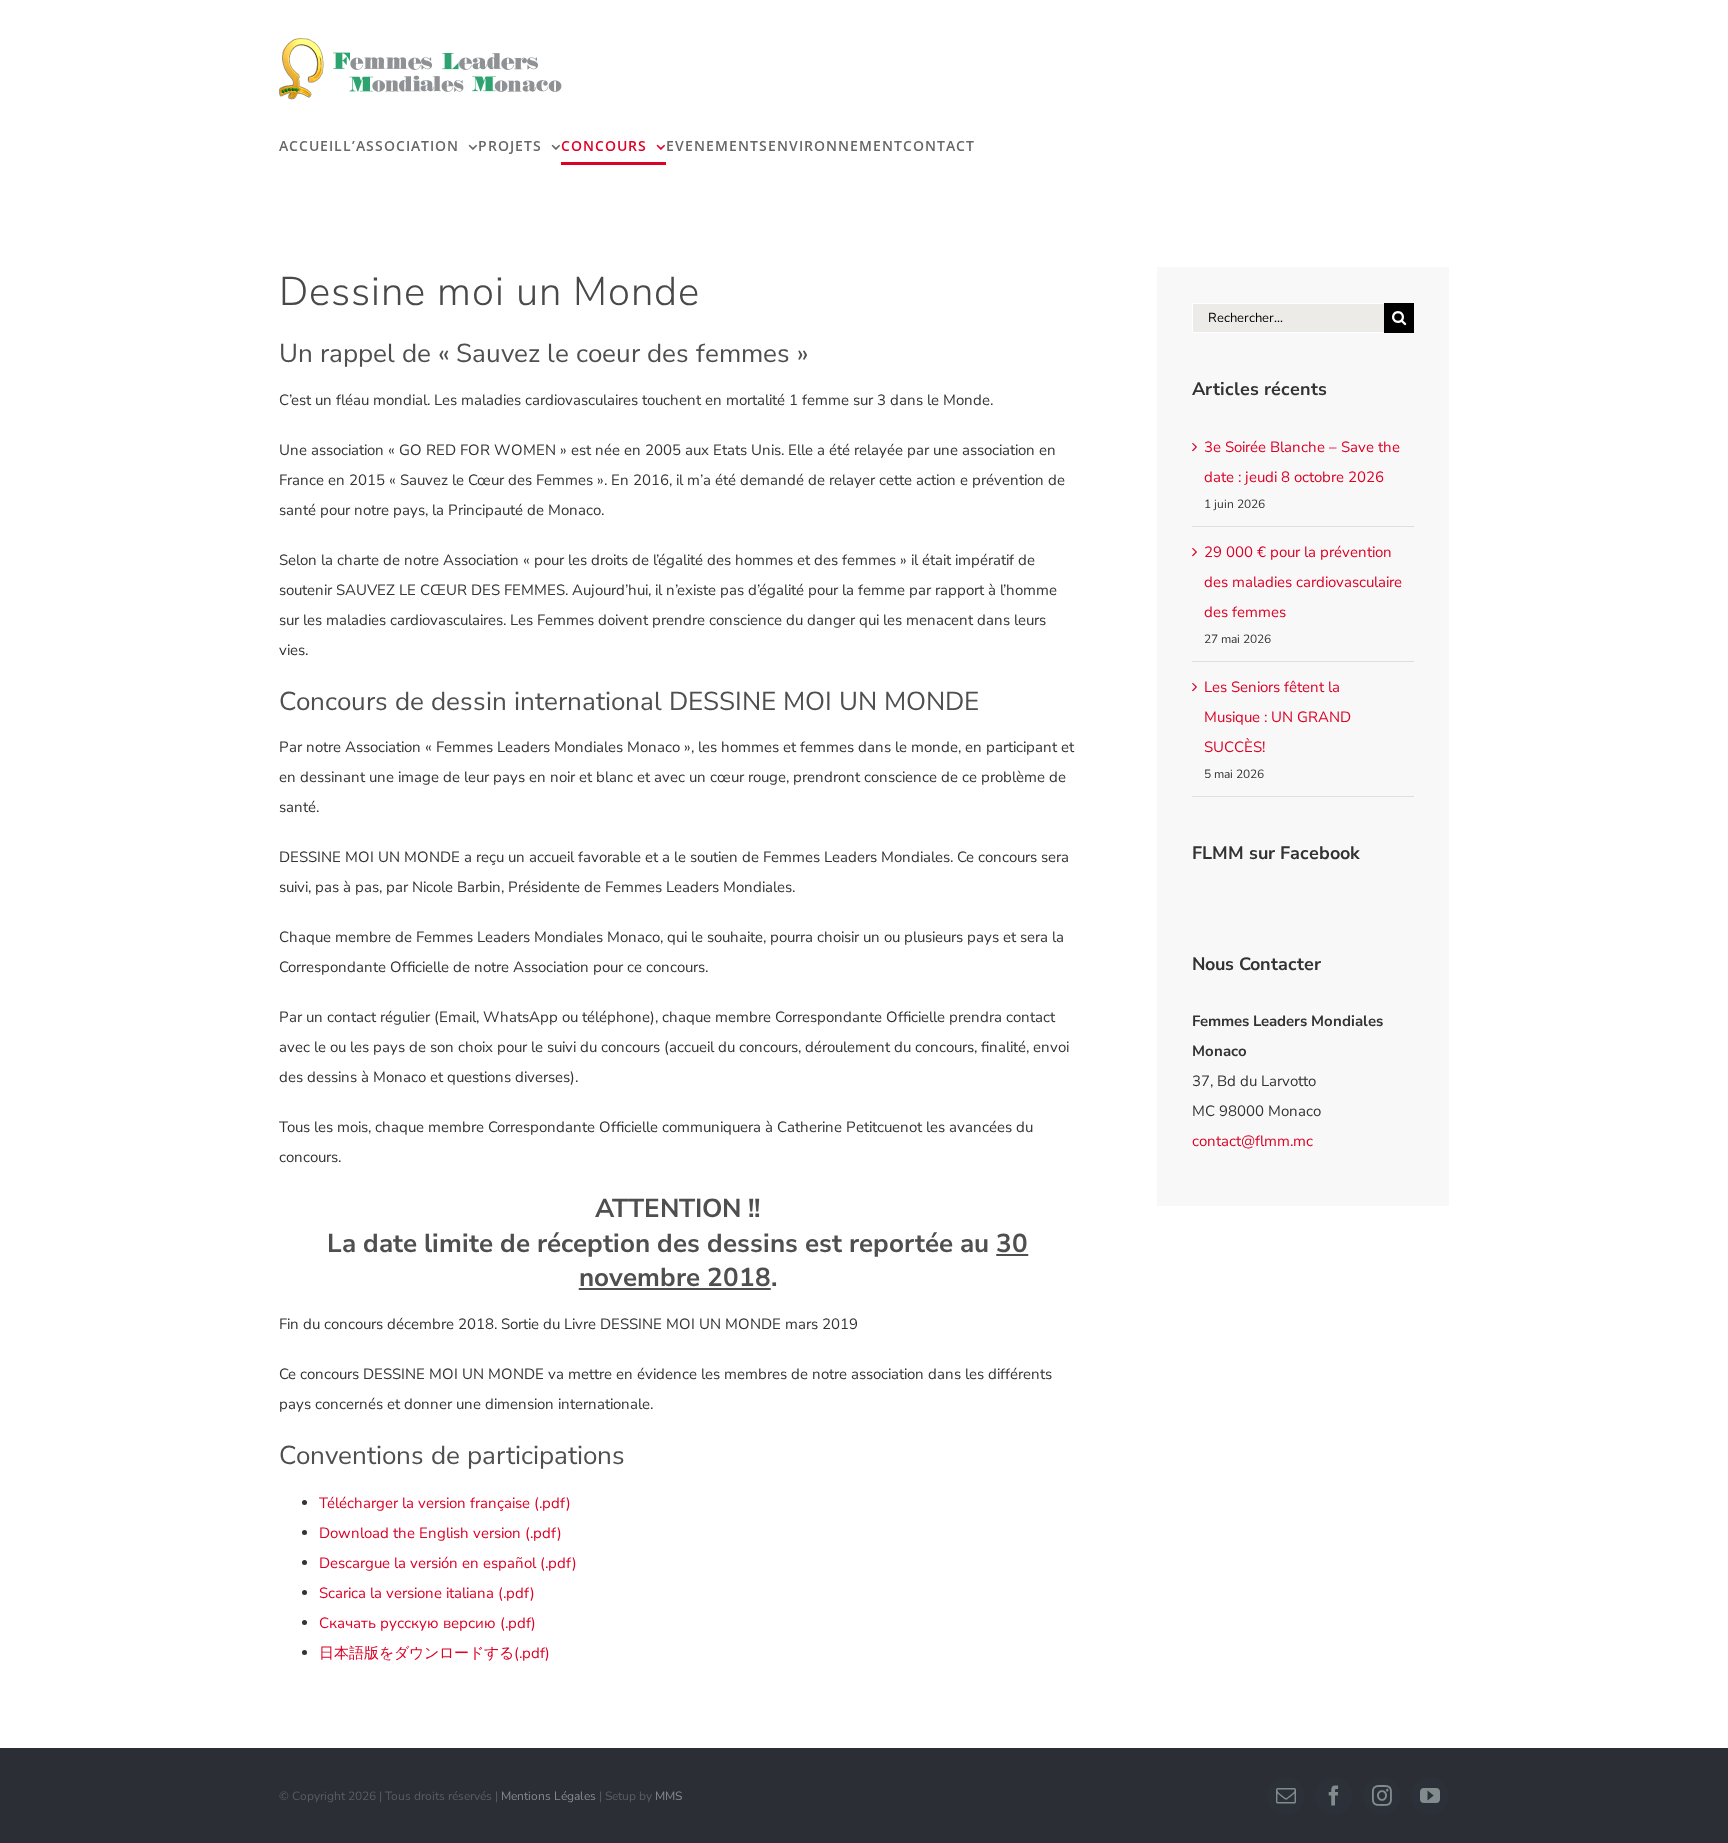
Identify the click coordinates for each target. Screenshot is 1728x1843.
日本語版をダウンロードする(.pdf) (434, 1653)
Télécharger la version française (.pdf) (445, 1503)
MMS (668, 1796)
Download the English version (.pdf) (440, 1533)
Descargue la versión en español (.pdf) (448, 1563)
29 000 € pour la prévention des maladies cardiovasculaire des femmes (1303, 582)
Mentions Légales (548, 1796)
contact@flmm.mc (1252, 1141)
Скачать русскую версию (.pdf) (427, 1623)
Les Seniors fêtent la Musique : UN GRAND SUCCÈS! (1277, 717)
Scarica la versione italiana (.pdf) (427, 1593)
